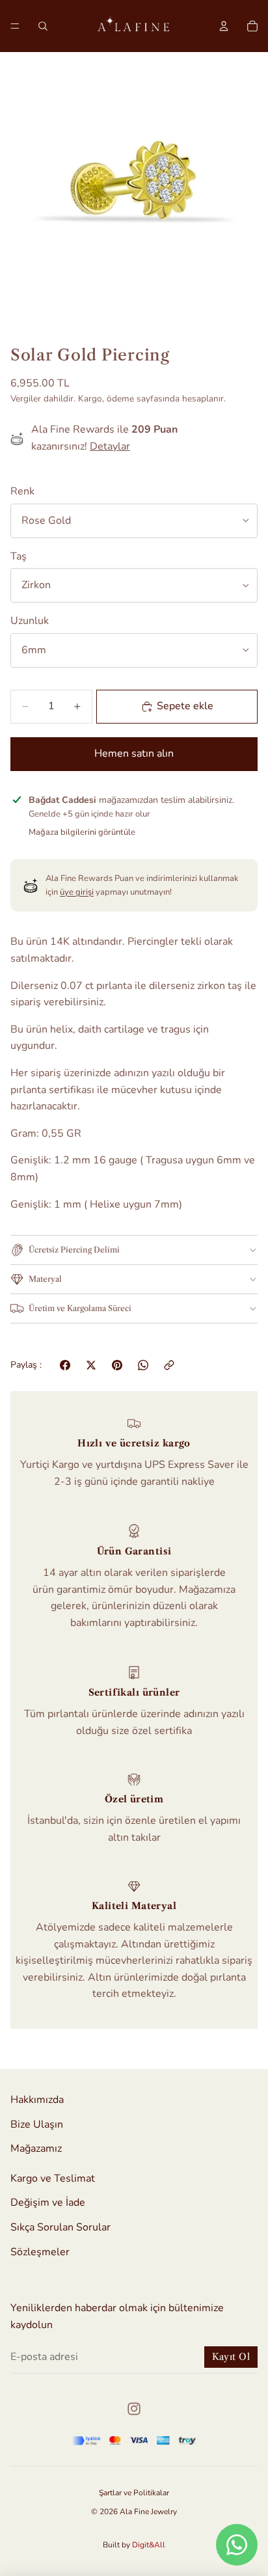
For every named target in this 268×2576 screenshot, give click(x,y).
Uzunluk (30, 621)
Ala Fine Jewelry (148, 2512)
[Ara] (43, 26)
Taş (19, 556)
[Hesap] (224, 26)
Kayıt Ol (231, 2357)
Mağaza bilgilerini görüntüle (82, 832)
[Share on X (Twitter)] (91, 1365)
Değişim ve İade (48, 2203)
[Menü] (15, 26)
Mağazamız (36, 2149)
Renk (22, 491)
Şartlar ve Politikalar (134, 2493)
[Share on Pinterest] (117, 1365)
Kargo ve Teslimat (53, 2178)
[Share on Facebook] (65, 1365)
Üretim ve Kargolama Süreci (80, 1308)
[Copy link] (169, 1365)
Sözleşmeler (40, 2252)
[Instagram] (134, 2409)
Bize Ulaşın (37, 2124)
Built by (134, 2545)
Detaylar (110, 446)
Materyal (45, 1279)
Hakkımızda (37, 2100)
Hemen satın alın (134, 753)
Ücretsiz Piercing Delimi (74, 1250)
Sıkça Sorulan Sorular (60, 2227)
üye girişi (77, 892)
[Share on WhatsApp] (143, 1365)
